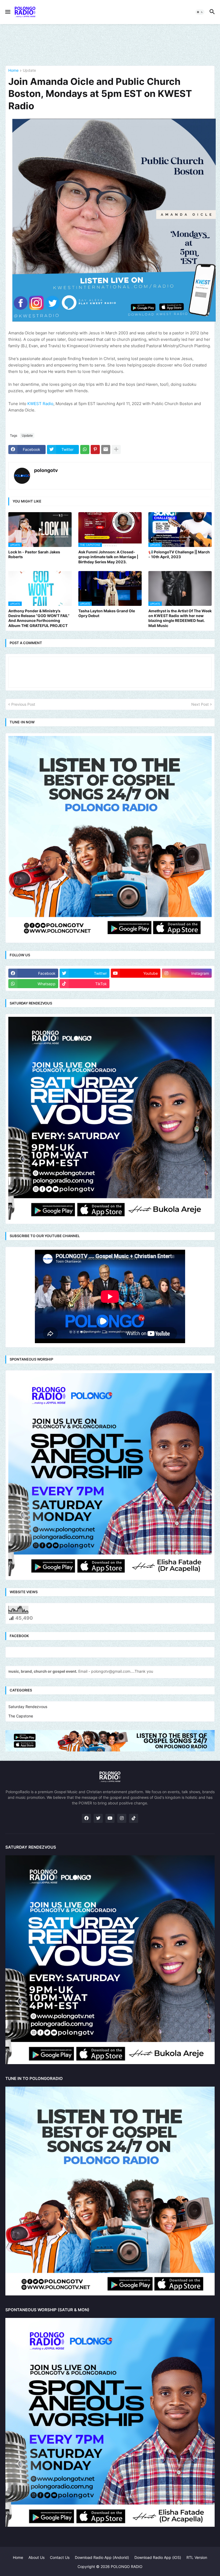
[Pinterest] (95, 450)
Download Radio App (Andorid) (102, 2557)
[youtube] (110, 1818)
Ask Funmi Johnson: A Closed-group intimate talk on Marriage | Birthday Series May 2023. (108, 557)
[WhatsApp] (85, 450)
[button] (7, 12)
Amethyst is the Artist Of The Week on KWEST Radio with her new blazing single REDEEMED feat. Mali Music (180, 618)
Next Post (200, 704)
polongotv (46, 470)
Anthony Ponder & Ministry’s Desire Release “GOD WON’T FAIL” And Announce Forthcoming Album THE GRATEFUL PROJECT (39, 618)
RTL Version (197, 2557)
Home (13, 71)
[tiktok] (134, 1818)
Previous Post (23, 704)
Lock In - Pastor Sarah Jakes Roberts (34, 554)
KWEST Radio (40, 404)
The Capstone (21, 1716)
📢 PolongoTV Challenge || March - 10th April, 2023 (179, 554)
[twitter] (98, 1818)
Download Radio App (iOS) (158, 2557)
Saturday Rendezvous (28, 1707)
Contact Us (60, 2557)
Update (29, 71)
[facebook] (86, 1818)
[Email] (106, 450)
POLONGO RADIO (127, 2566)
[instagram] (122, 1818)
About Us (36, 2557)
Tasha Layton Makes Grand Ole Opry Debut (107, 613)
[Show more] (116, 450)
